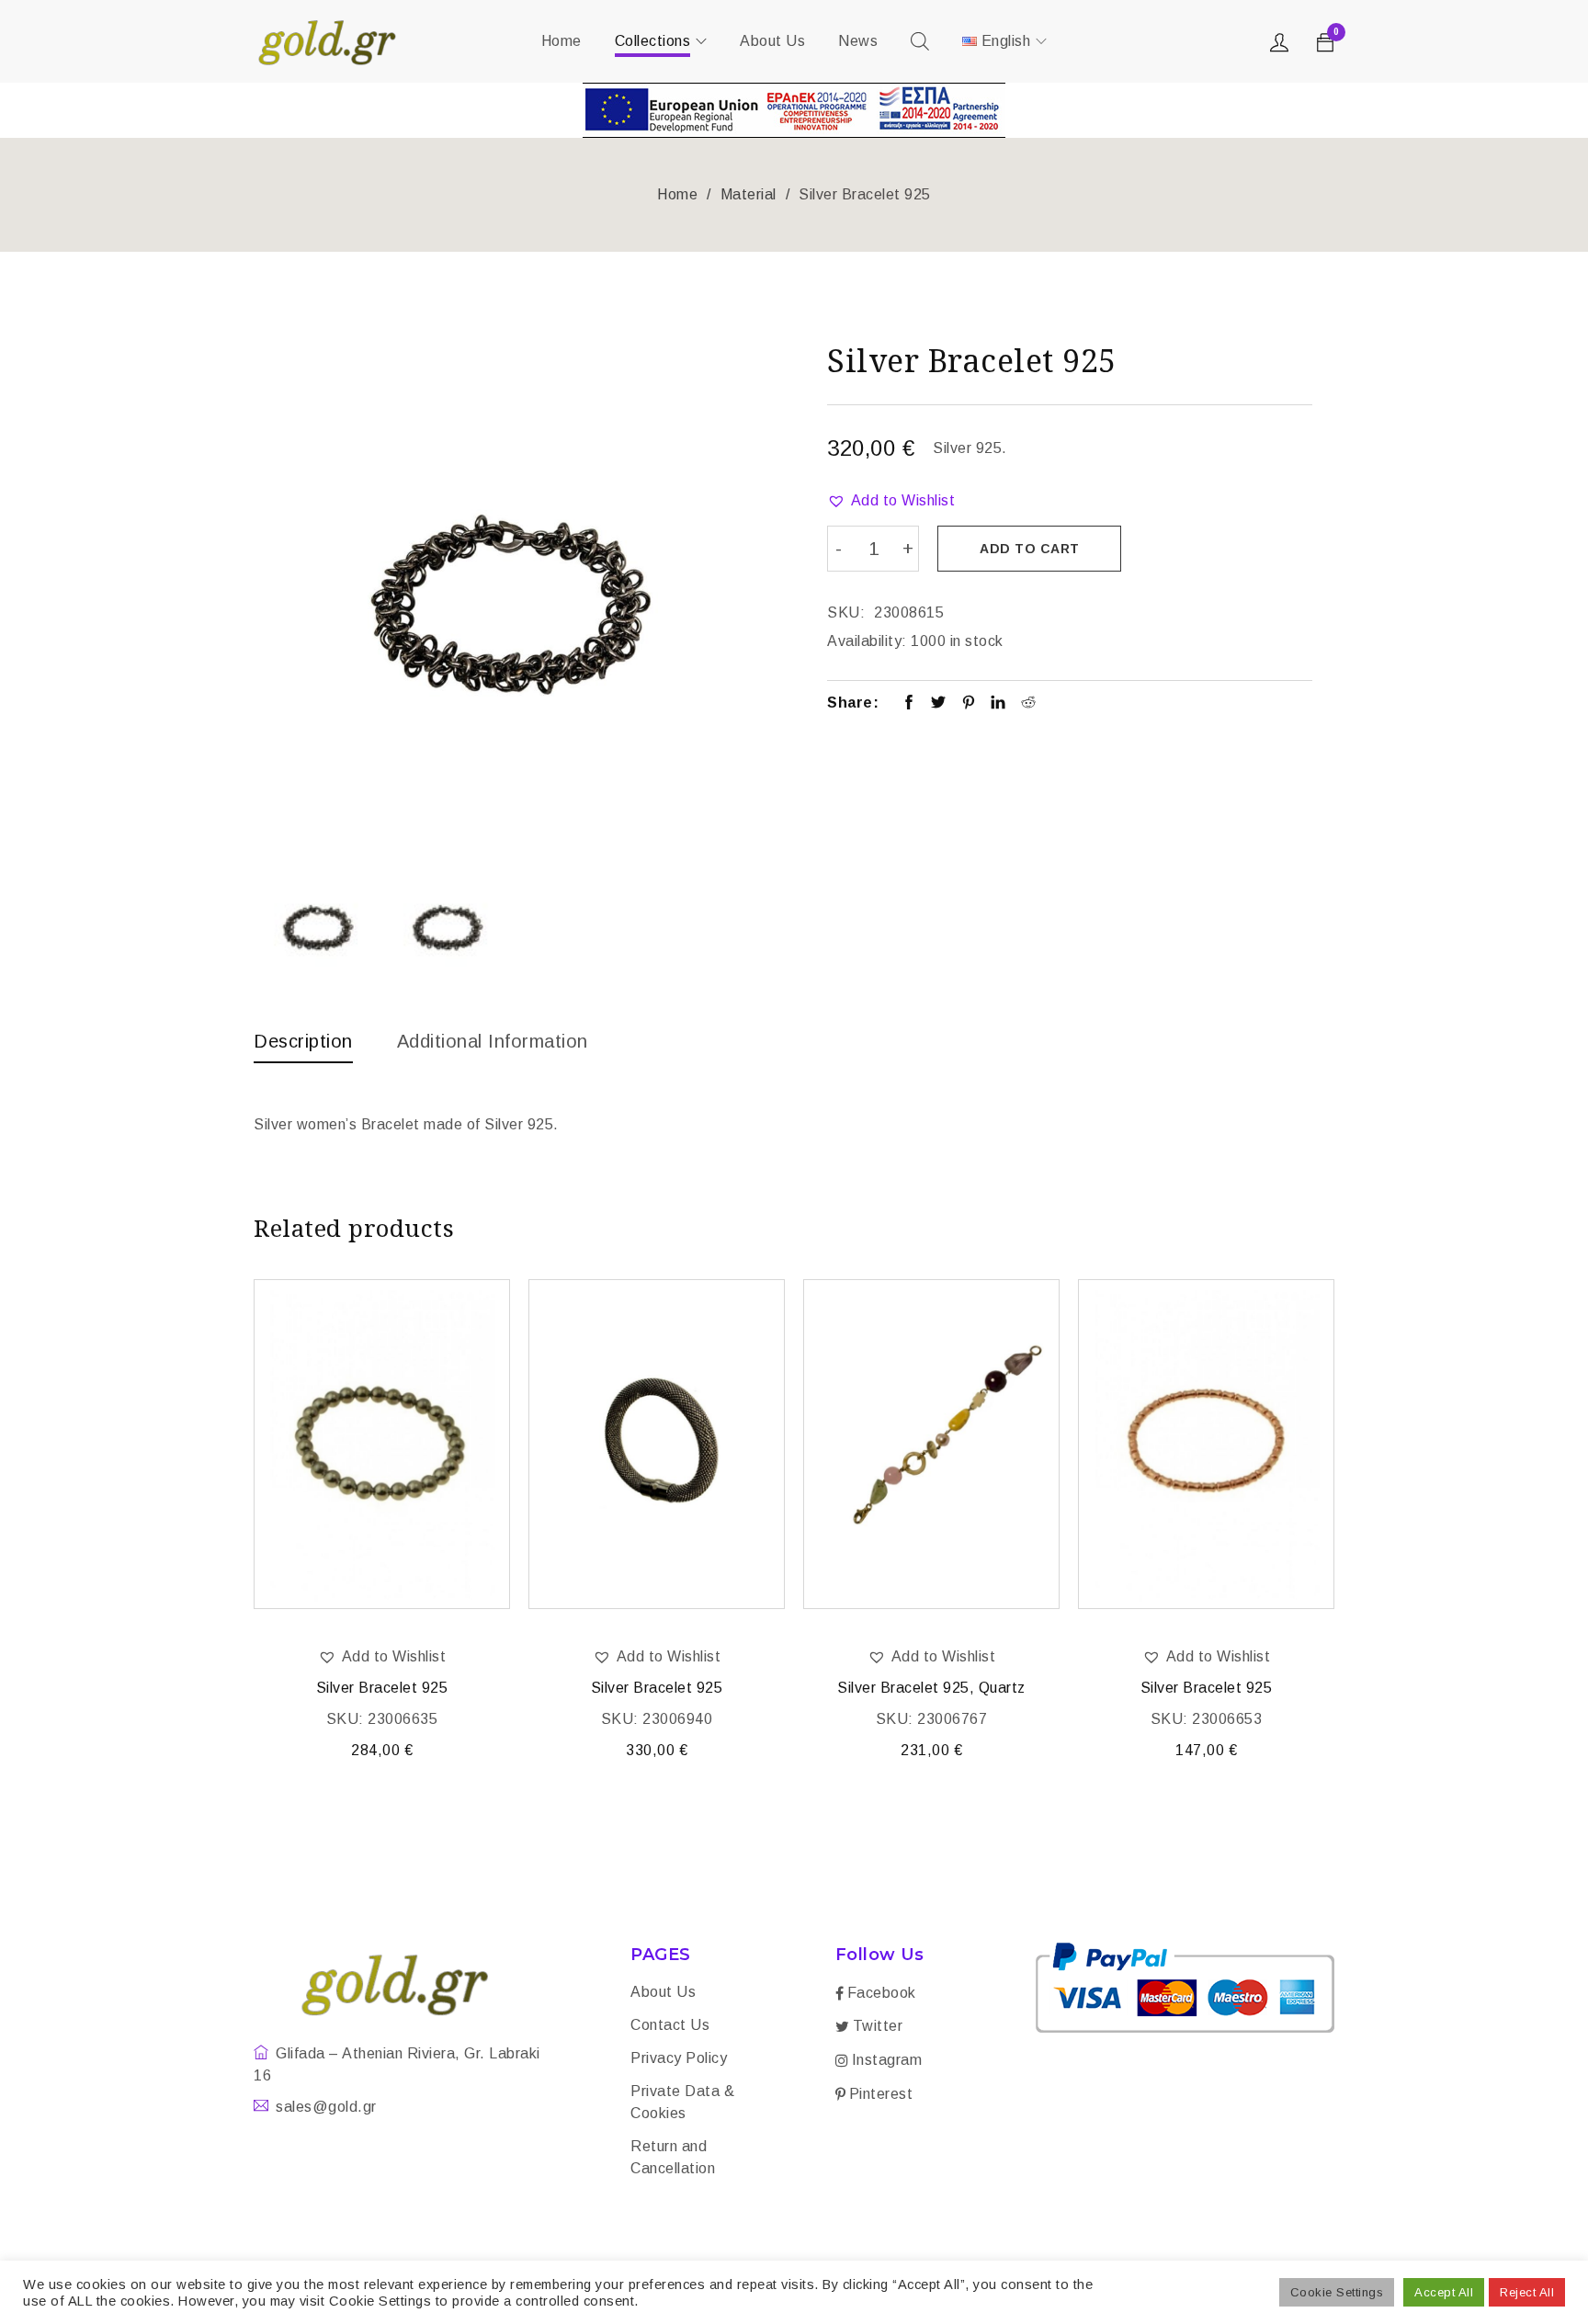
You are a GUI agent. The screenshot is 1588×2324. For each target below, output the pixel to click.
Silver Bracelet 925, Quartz (931, 1688)
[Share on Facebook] (909, 704)
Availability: (867, 641)
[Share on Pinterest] (969, 704)
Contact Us (670, 2025)
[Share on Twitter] (939, 704)
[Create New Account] (1282, 47)
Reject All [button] (1527, 2292)
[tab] (303, 1046)
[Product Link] (382, 1444)
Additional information (493, 1041)
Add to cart (1030, 549)
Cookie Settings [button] (1337, 2292)
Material (749, 194)
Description (303, 1041)
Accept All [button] (1444, 2292)
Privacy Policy (679, 2058)
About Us (663, 1992)
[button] (891, 501)
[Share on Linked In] (998, 704)
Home (677, 194)
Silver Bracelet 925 (382, 1688)
